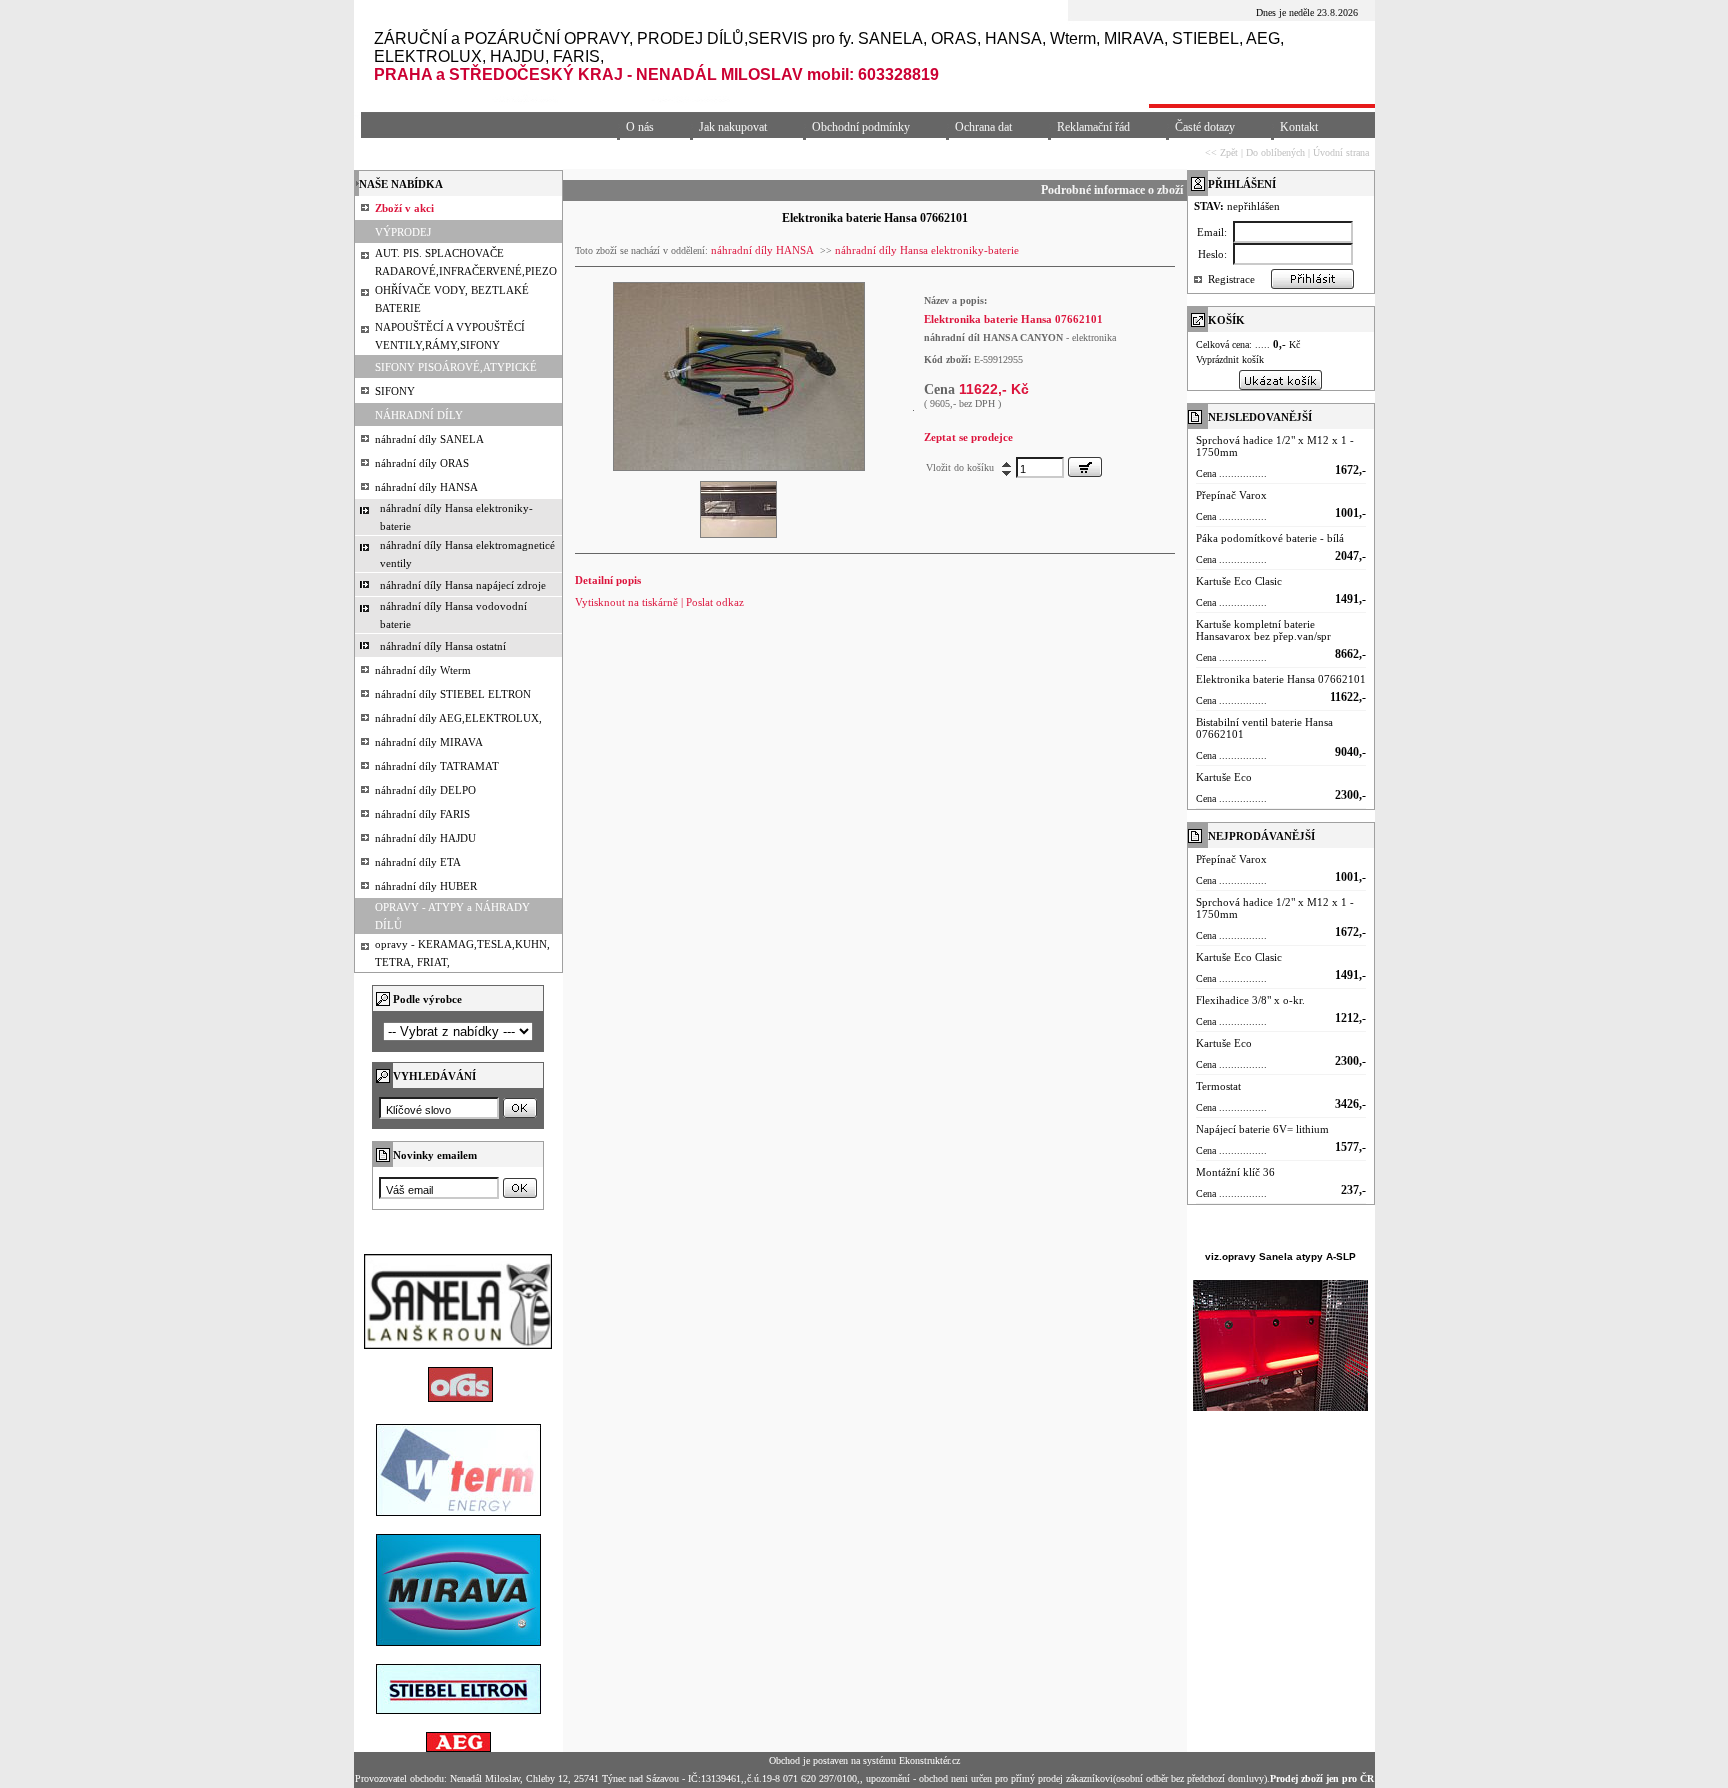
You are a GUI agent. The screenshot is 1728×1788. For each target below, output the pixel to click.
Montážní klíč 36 (1235, 1172)
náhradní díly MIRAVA (429, 742)
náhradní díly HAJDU (425, 838)
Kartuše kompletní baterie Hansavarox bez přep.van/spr (1263, 630)
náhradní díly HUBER (426, 886)
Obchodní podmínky (861, 127)
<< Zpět (1221, 152)
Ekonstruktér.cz (929, 1760)
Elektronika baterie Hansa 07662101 (1281, 679)
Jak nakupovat (733, 127)
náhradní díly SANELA (429, 439)
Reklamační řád (1093, 127)
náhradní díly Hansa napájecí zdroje (463, 585)
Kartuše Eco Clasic (1239, 581)
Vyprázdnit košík (1230, 359)
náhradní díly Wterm (423, 670)
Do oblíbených (1275, 152)
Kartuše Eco (1224, 777)
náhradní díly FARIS (422, 814)
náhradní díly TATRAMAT (437, 766)
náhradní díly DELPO (425, 790)
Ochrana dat (983, 127)
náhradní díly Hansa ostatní (443, 646)
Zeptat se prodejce (968, 437)
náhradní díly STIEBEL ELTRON (453, 694)
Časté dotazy (1205, 127)
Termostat (1218, 1086)
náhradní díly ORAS (422, 463)
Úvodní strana (1341, 152)
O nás (640, 127)
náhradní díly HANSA (426, 487)
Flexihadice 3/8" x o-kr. (1250, 1000)
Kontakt (1299, 127)
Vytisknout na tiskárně (626, 602)
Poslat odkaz (715, 602)
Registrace (1231, 279)
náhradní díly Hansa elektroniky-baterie (927, 250)
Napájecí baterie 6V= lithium (1262, 1129)
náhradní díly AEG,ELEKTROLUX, (458, 718)
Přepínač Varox (1231, 495)
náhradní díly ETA (418, 862)
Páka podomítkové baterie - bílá (1270, 538)
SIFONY (395, 391)
